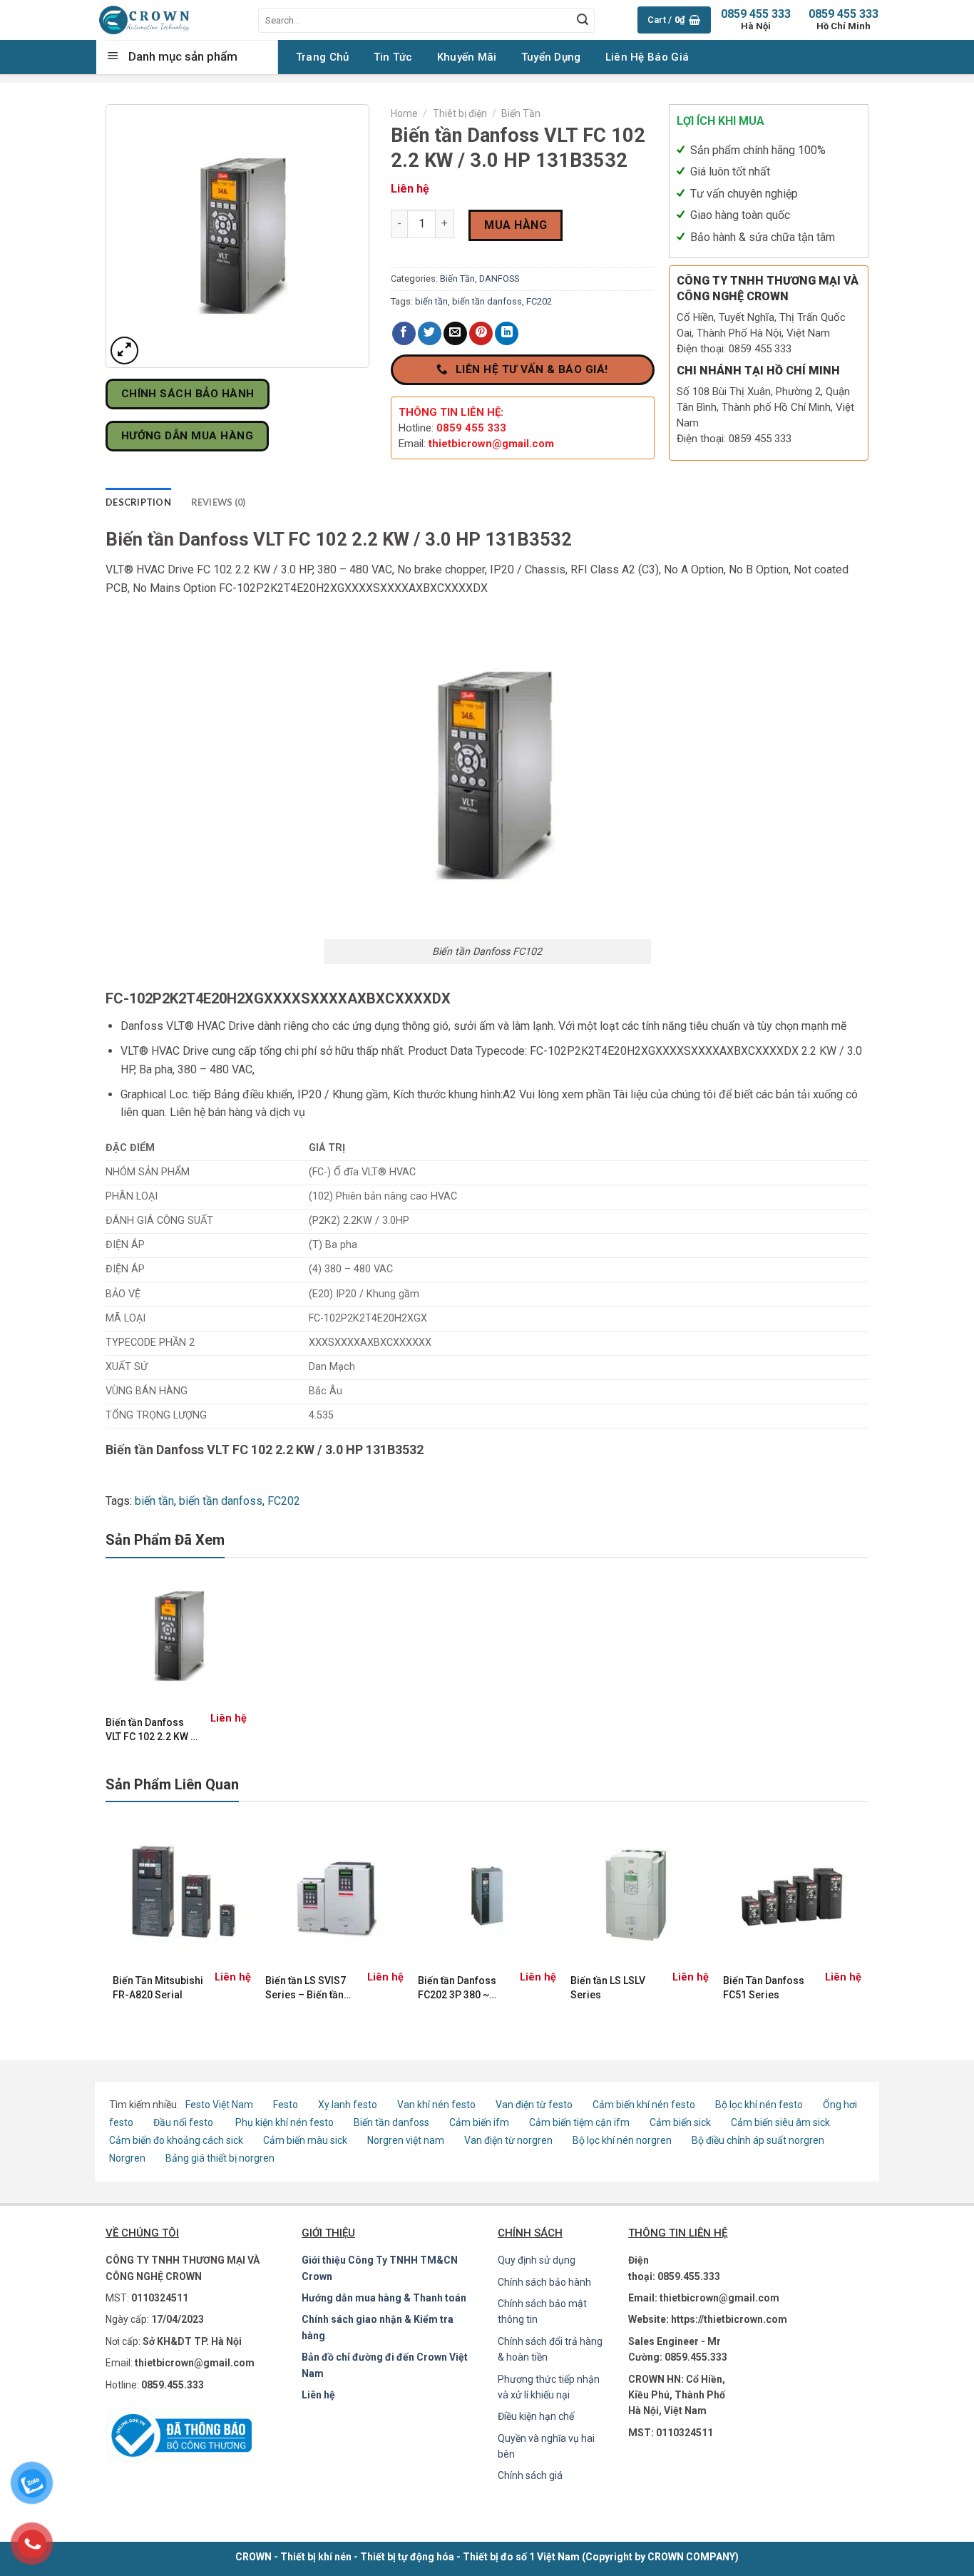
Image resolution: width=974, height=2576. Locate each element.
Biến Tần (521, 113)
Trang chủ (323, 57)
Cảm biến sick (681, 2122)
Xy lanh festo (348, 2105)
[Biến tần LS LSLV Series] (640, 1896)
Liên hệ (318, 2395)
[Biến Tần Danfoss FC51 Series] (792, 1896)
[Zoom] (124, 351)
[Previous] (113, 1921)
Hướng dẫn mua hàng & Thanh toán (384, 2298)
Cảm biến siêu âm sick (780, 2122)
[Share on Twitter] (430, 333)
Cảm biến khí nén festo (644, 2105)
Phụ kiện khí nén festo (284, 2122)
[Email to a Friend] (455, 333)
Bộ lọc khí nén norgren (622, 2140)
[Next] (861, 1921)
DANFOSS (499, 278)
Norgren (128, 2158)
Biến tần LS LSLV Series (608, 1988)
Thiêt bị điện (460, 113)
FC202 (539, 301)
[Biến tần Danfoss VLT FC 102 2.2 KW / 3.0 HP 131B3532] (176, 1636)
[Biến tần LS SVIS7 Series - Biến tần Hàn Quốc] (334, 1896)
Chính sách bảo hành (544, 2282)
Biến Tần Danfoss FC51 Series (764, 1988)
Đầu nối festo (185, 2122)
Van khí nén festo (437, 2105)
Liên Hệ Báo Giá (647, 57)
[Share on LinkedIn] (507, 333)
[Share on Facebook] (404, 333)
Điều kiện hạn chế (536, 2416)
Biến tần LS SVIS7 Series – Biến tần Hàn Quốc (306, 1988)
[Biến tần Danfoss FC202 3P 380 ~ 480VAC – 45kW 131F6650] (487, 1896)
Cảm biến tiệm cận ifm (579, 2122)
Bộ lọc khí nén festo (759, 2105)
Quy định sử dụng (537, 2260)
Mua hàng (516, 225)
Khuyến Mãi (467, 57)
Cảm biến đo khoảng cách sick (176, 2140)
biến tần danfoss (487, 301)
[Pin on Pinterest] (481, 333)
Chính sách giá (530, 2475)
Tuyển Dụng (551, 57)
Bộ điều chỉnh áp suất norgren (758, 2140)
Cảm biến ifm (479, 2122)
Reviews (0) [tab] (219, 502)
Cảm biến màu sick (305, 2140)
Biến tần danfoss (391, 2122)
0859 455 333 (844, 20)
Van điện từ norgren (508, 2140)
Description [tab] (138, 502)
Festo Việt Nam (219, 2105)
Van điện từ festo (534, 2105)
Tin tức (393, 57)
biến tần (431, 301)
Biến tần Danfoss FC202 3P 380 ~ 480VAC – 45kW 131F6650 (457, 1988)
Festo (287, 2105)
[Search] (583, 20)
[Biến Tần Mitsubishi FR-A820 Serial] (182, 1896)
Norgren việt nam (406, 2140)
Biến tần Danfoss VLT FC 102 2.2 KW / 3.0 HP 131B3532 (150, 1730)
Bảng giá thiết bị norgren (220, 2158)
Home (404, 113)
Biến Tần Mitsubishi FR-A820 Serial (158, 1988)
